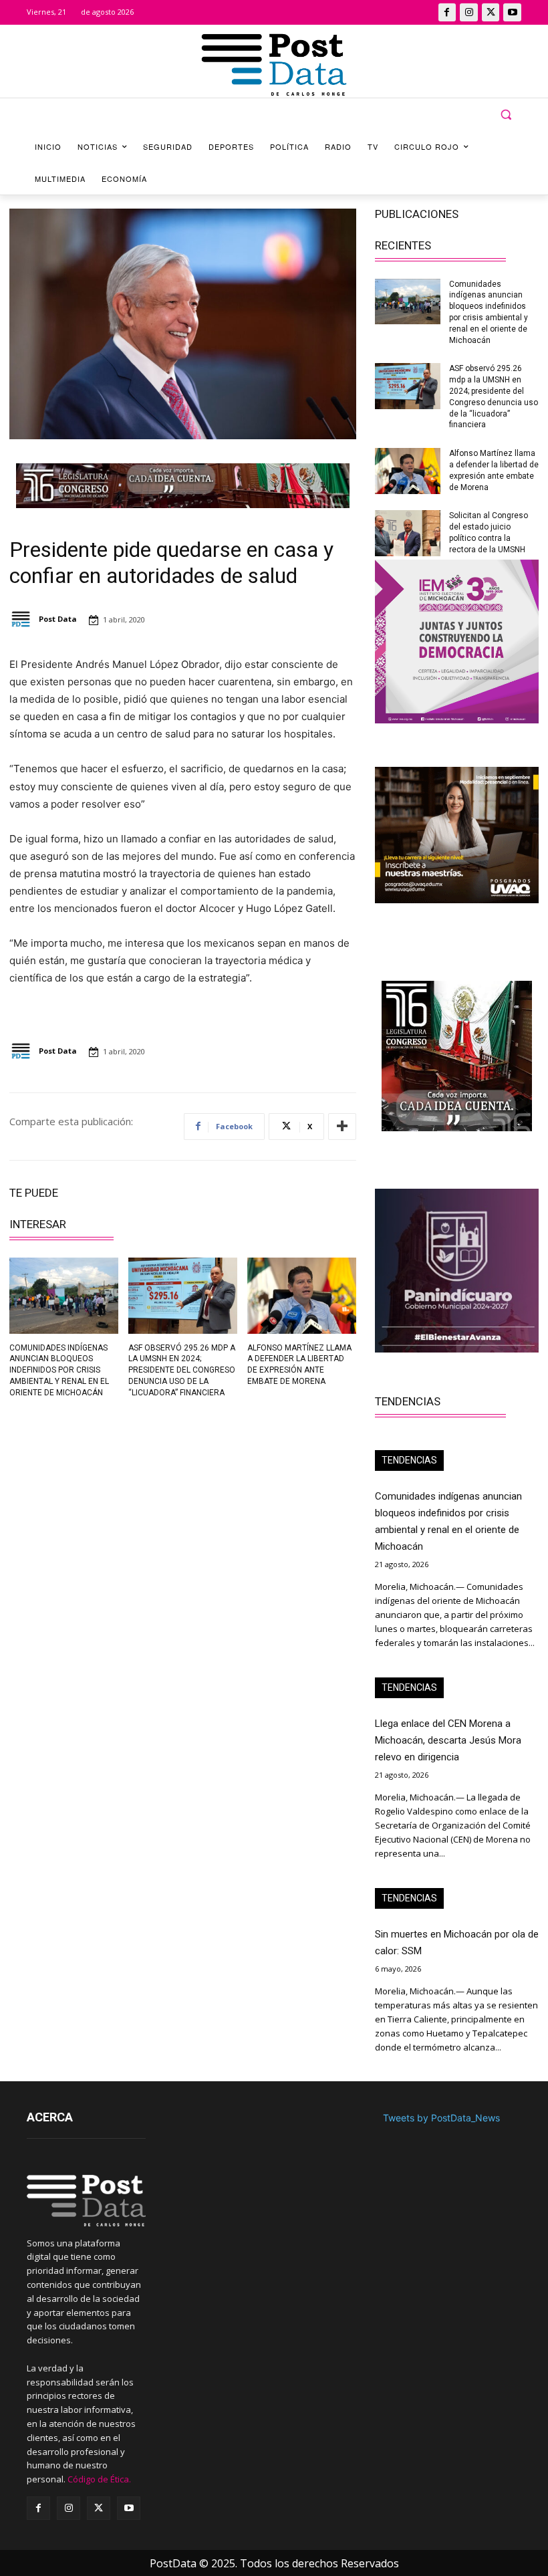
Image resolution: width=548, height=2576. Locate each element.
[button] (506, 115)
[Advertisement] (91, 1502)
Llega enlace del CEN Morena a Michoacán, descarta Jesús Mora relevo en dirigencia (448, 1740)
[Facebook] (447, 12)
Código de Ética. (99, 2479)
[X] (491, 12)
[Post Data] (23, 619)
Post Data (58, 619)
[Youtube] (512, 12)
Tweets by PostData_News (441, 2118)
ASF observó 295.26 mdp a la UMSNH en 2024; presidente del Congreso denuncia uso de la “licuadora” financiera (182, 1370)
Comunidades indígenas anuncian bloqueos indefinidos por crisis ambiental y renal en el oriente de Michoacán (59, 1370)
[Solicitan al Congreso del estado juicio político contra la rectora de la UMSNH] (408, 533)
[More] (342, 1127)
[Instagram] (469, 12)
